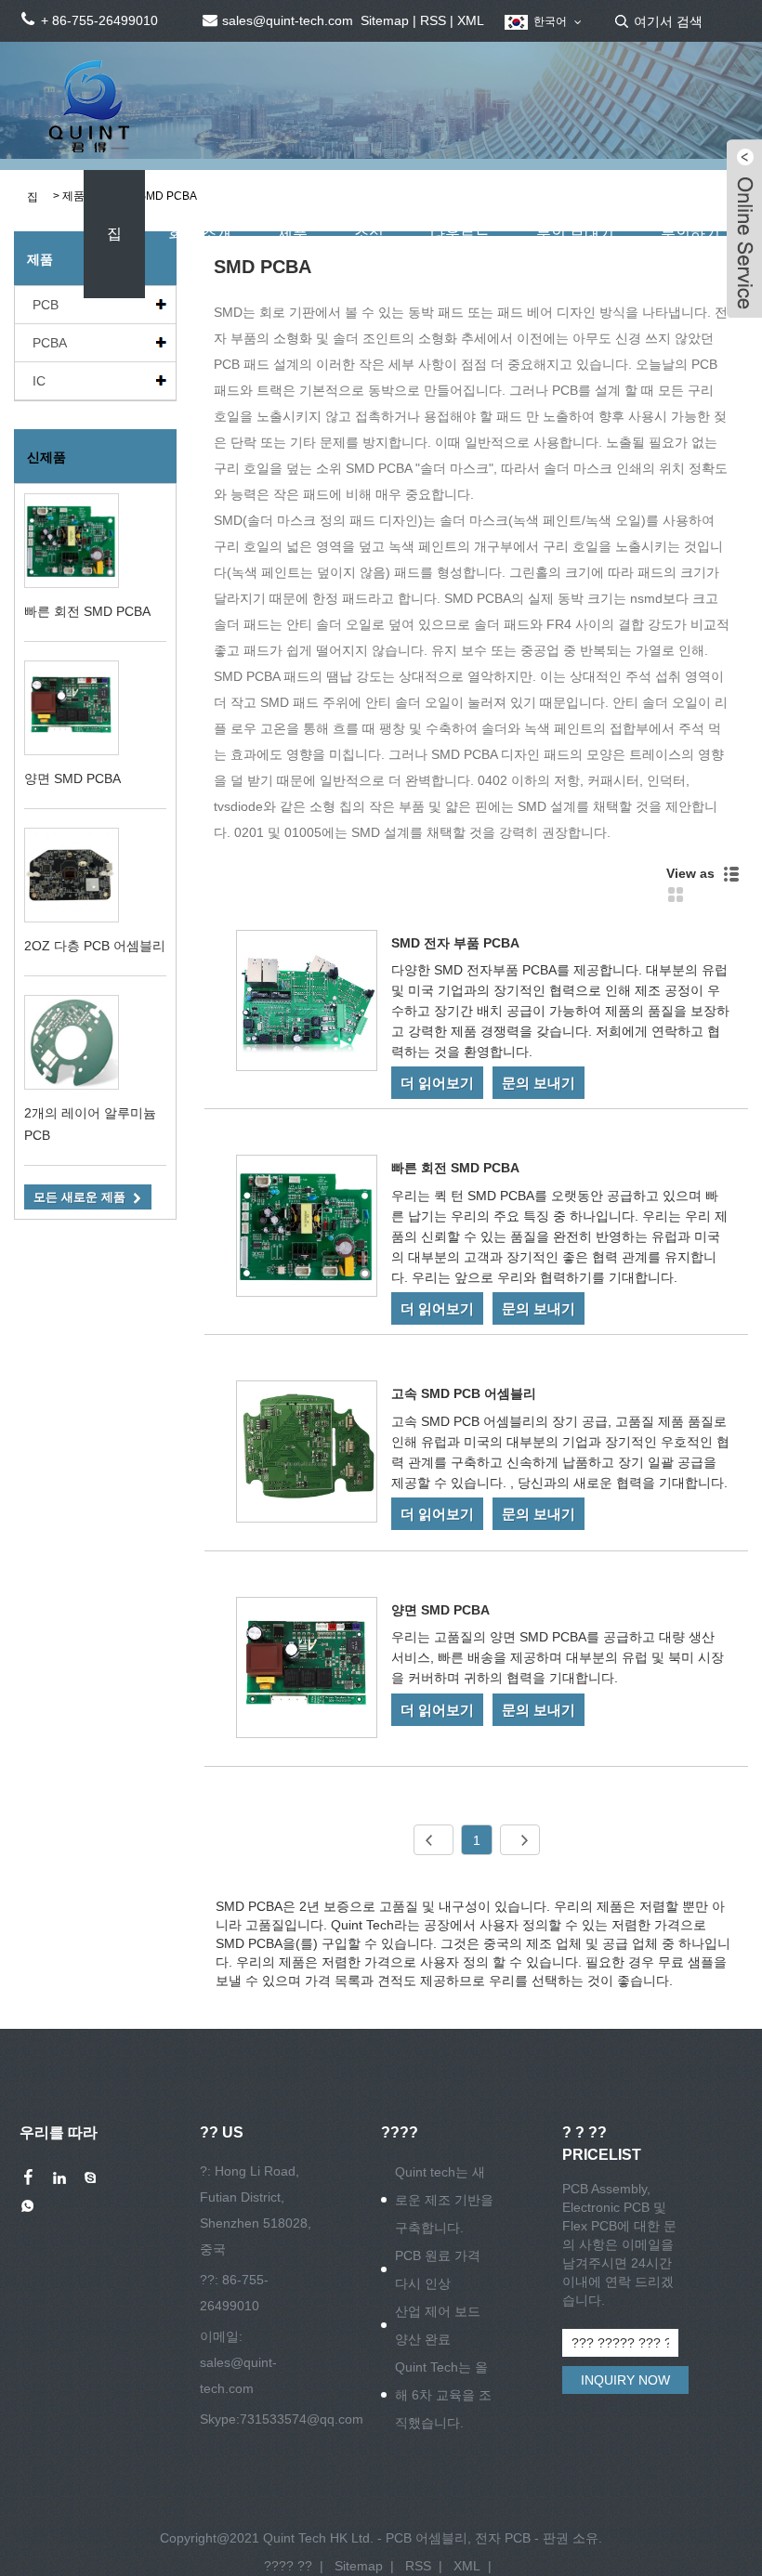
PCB (46, 305)
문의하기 (690, 234)
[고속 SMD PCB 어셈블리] (307, 1454)
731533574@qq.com (302, 2419)
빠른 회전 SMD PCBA (87, 611)
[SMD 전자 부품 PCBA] (307, 1004)
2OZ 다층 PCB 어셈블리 (95, 946)
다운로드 (460, 234)
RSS (433, 20)
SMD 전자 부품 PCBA (455, 943)
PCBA (50, 343)
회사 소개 (200, 234)
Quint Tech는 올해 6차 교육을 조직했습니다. (443, 2395)
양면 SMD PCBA (72, 778)
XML (471, 20)
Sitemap (385, 20)
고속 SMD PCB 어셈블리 (464, 1393)
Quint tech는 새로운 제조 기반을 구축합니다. (444, 2200)
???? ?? (288, 2566)
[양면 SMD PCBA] (307, 1671)
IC (39, 381)
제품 (293, 234)
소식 (369, 234)
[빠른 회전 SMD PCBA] (307, 1229)
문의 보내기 (575, 234)
